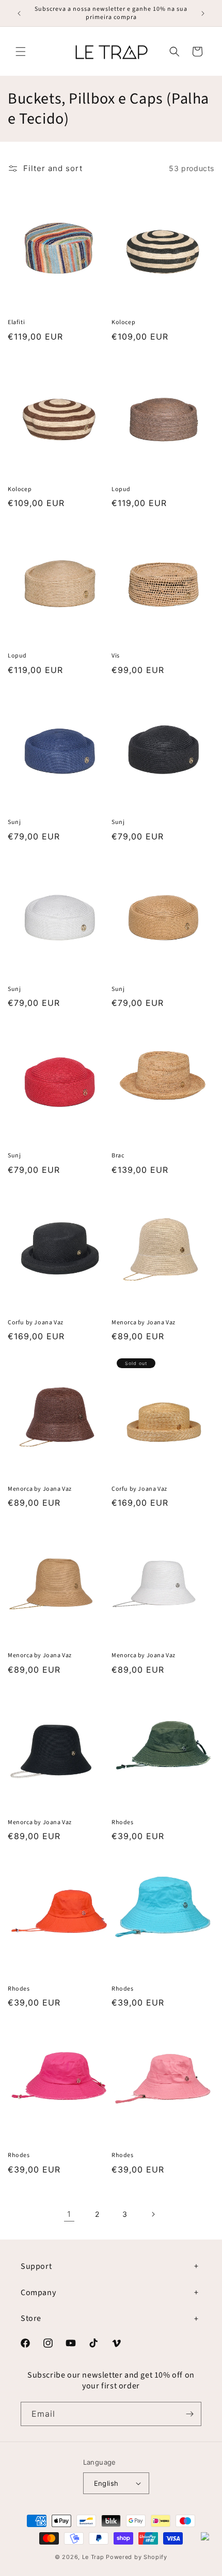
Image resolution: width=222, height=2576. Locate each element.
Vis (116, 656)
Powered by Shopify (137, 2557)
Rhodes (123, 1823)
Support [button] (36, 2266)
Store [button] (31, 2318)
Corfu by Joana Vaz (36, 1323)
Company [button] (38, 2293)
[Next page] (153, 2214)
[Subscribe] (189, 2414)
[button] (21, 52)
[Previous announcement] (19, 13)
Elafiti (16, 323)
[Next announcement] (203, 13)
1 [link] (69, 2214)
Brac (118, 1156)
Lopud (121, 490)
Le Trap (93, 2557)
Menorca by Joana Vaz (144, 1323)
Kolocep (123, 323)
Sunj (14, 822)
